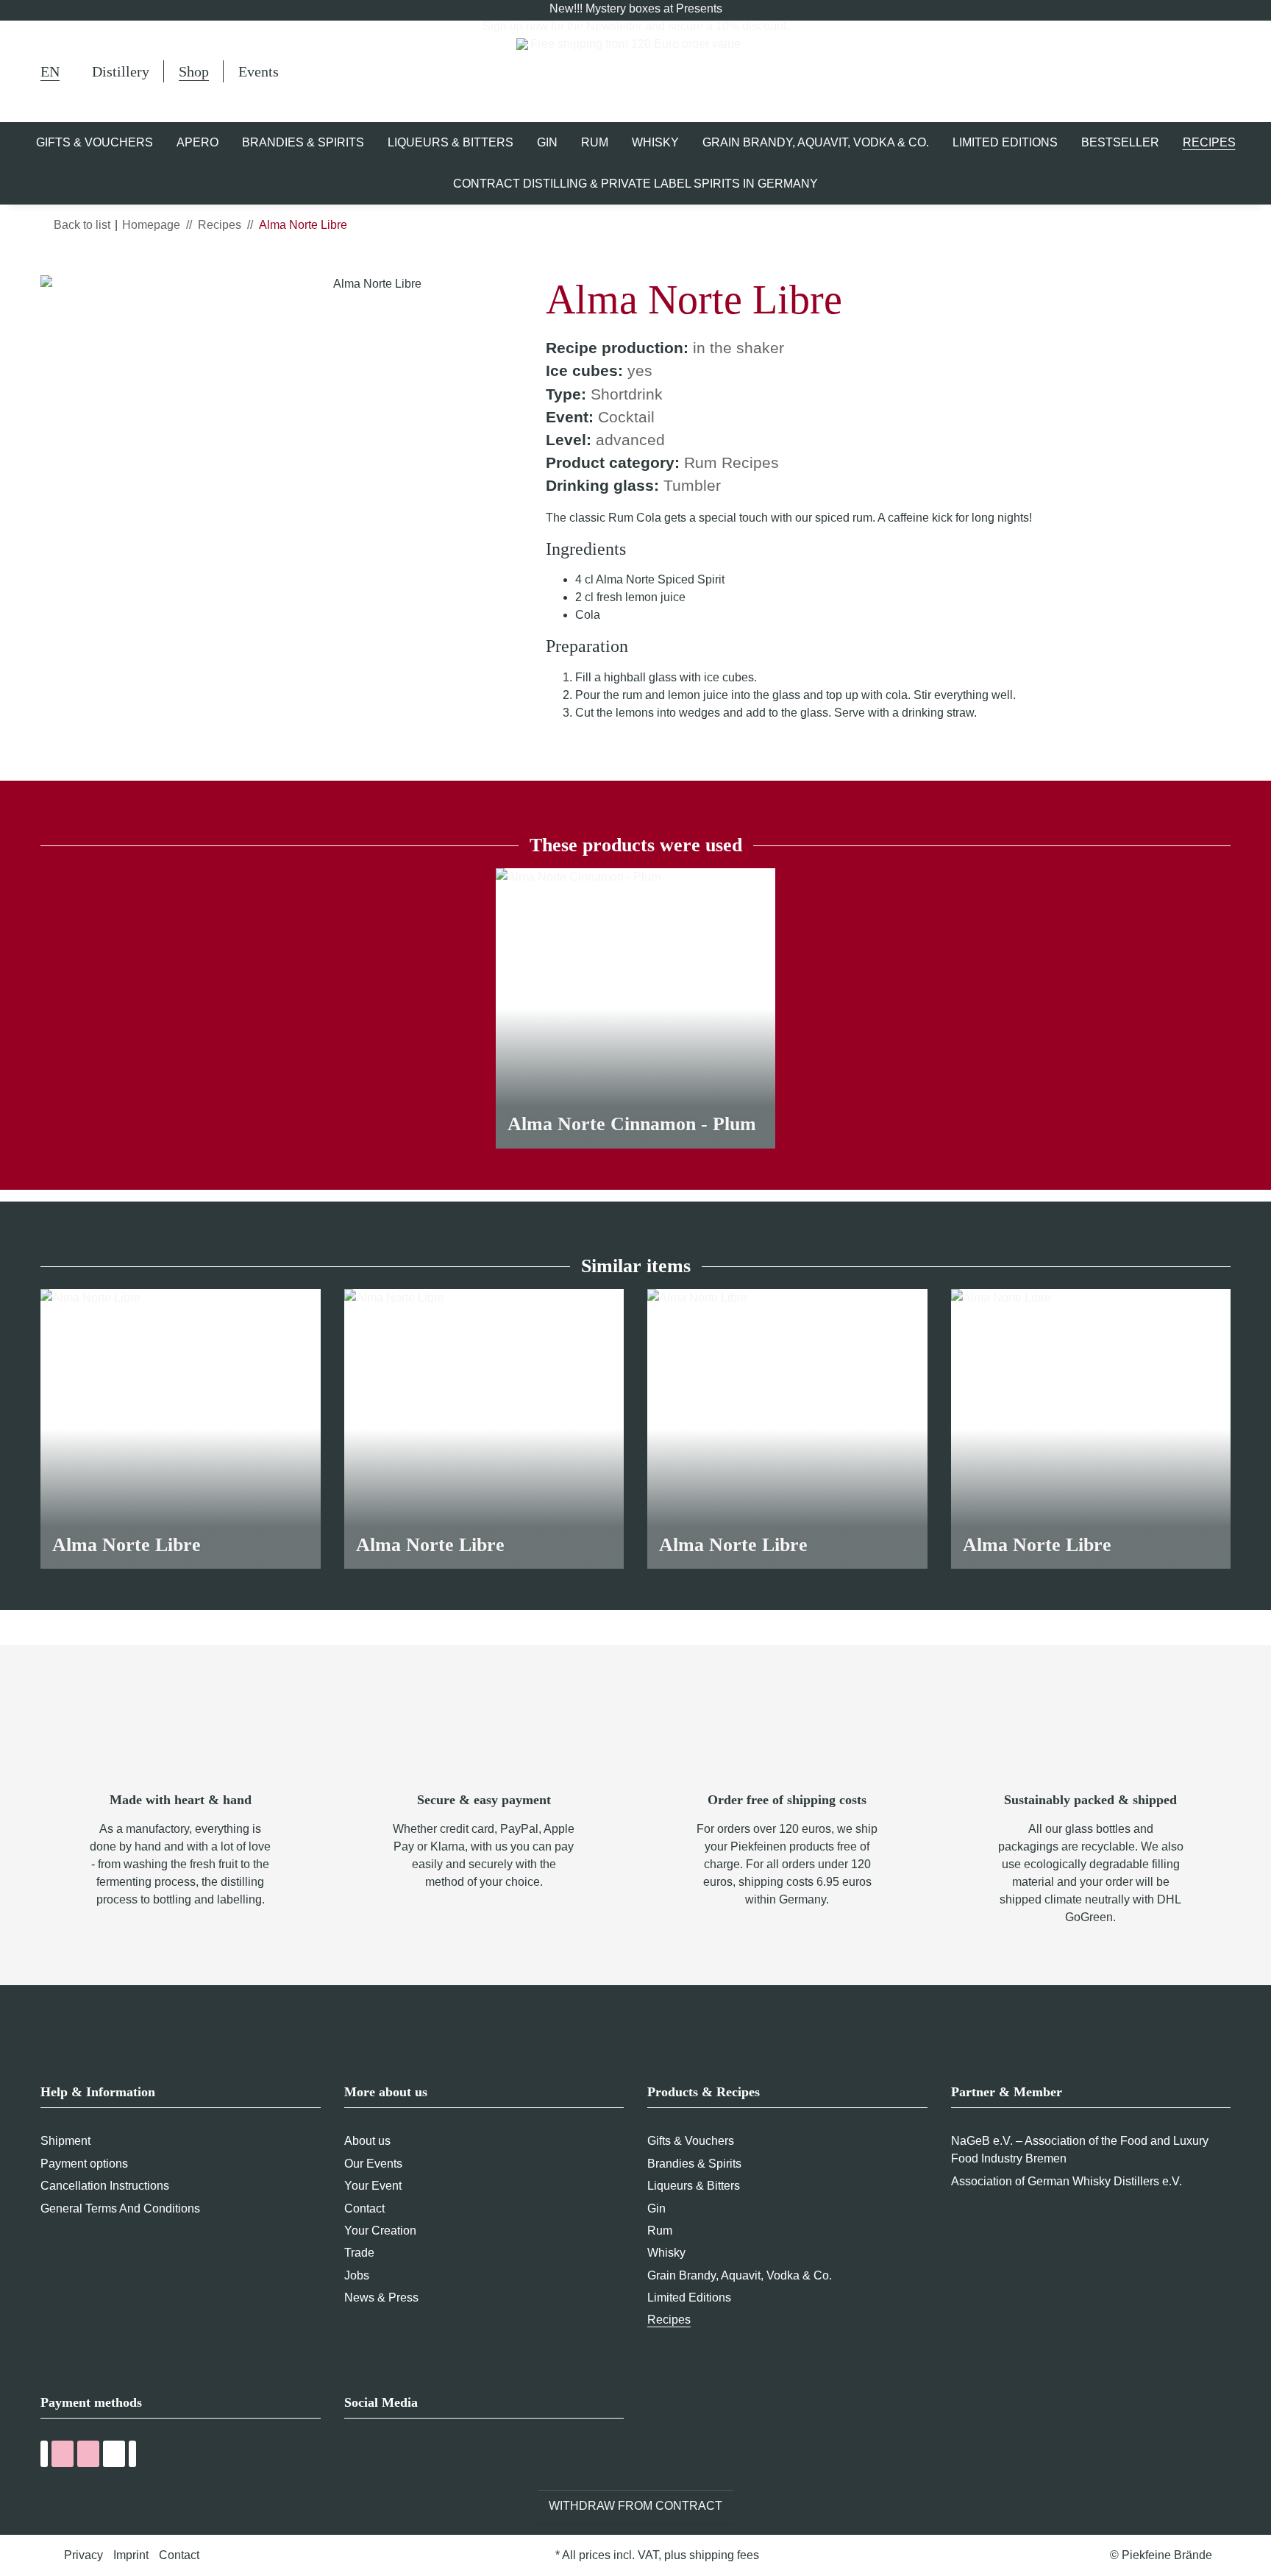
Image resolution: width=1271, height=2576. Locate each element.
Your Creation (380, 2231)
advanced (630, 440)
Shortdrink (627, 394)
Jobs (357, 2275)
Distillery (121, 71)
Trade (359, 2253)
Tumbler (692, 485)
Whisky (666, 2253)
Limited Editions (689, 2298)
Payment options (84, 2164)
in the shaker (738, 348)
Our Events (373, 2164)
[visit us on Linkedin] (435, 2456)
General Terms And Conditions (120, 2208)
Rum (660, 2231)
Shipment (65, 2141)
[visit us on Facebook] (353, 2456)
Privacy (83, 2555)
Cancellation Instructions (105, 2186)
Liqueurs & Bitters (694, 2186)
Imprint (131, 2555)
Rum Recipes (731, 462)
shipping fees (724, 2555)
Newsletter (614, 26)
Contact (364, 2208)
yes (640, 370)
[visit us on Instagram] (408, 2456)
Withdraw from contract (635, 2506)
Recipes (669, 2320)
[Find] (1115, 74)
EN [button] (50, 71)
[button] (1153, 71)
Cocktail (626, 417)
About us (367, 2141)
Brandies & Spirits (694, 2164)
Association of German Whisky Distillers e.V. (1067, 2181)
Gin (656, 2208)
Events (259, 71)
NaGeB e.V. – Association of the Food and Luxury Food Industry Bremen (1080, 2150)
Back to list (82, 225)
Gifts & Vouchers (691, 2141)
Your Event (373, 2186)
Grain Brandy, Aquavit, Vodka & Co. (740, 2275)
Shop (194, 71)
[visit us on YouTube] (381, 2456)
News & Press (381, 2298)
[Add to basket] (52, 267)
